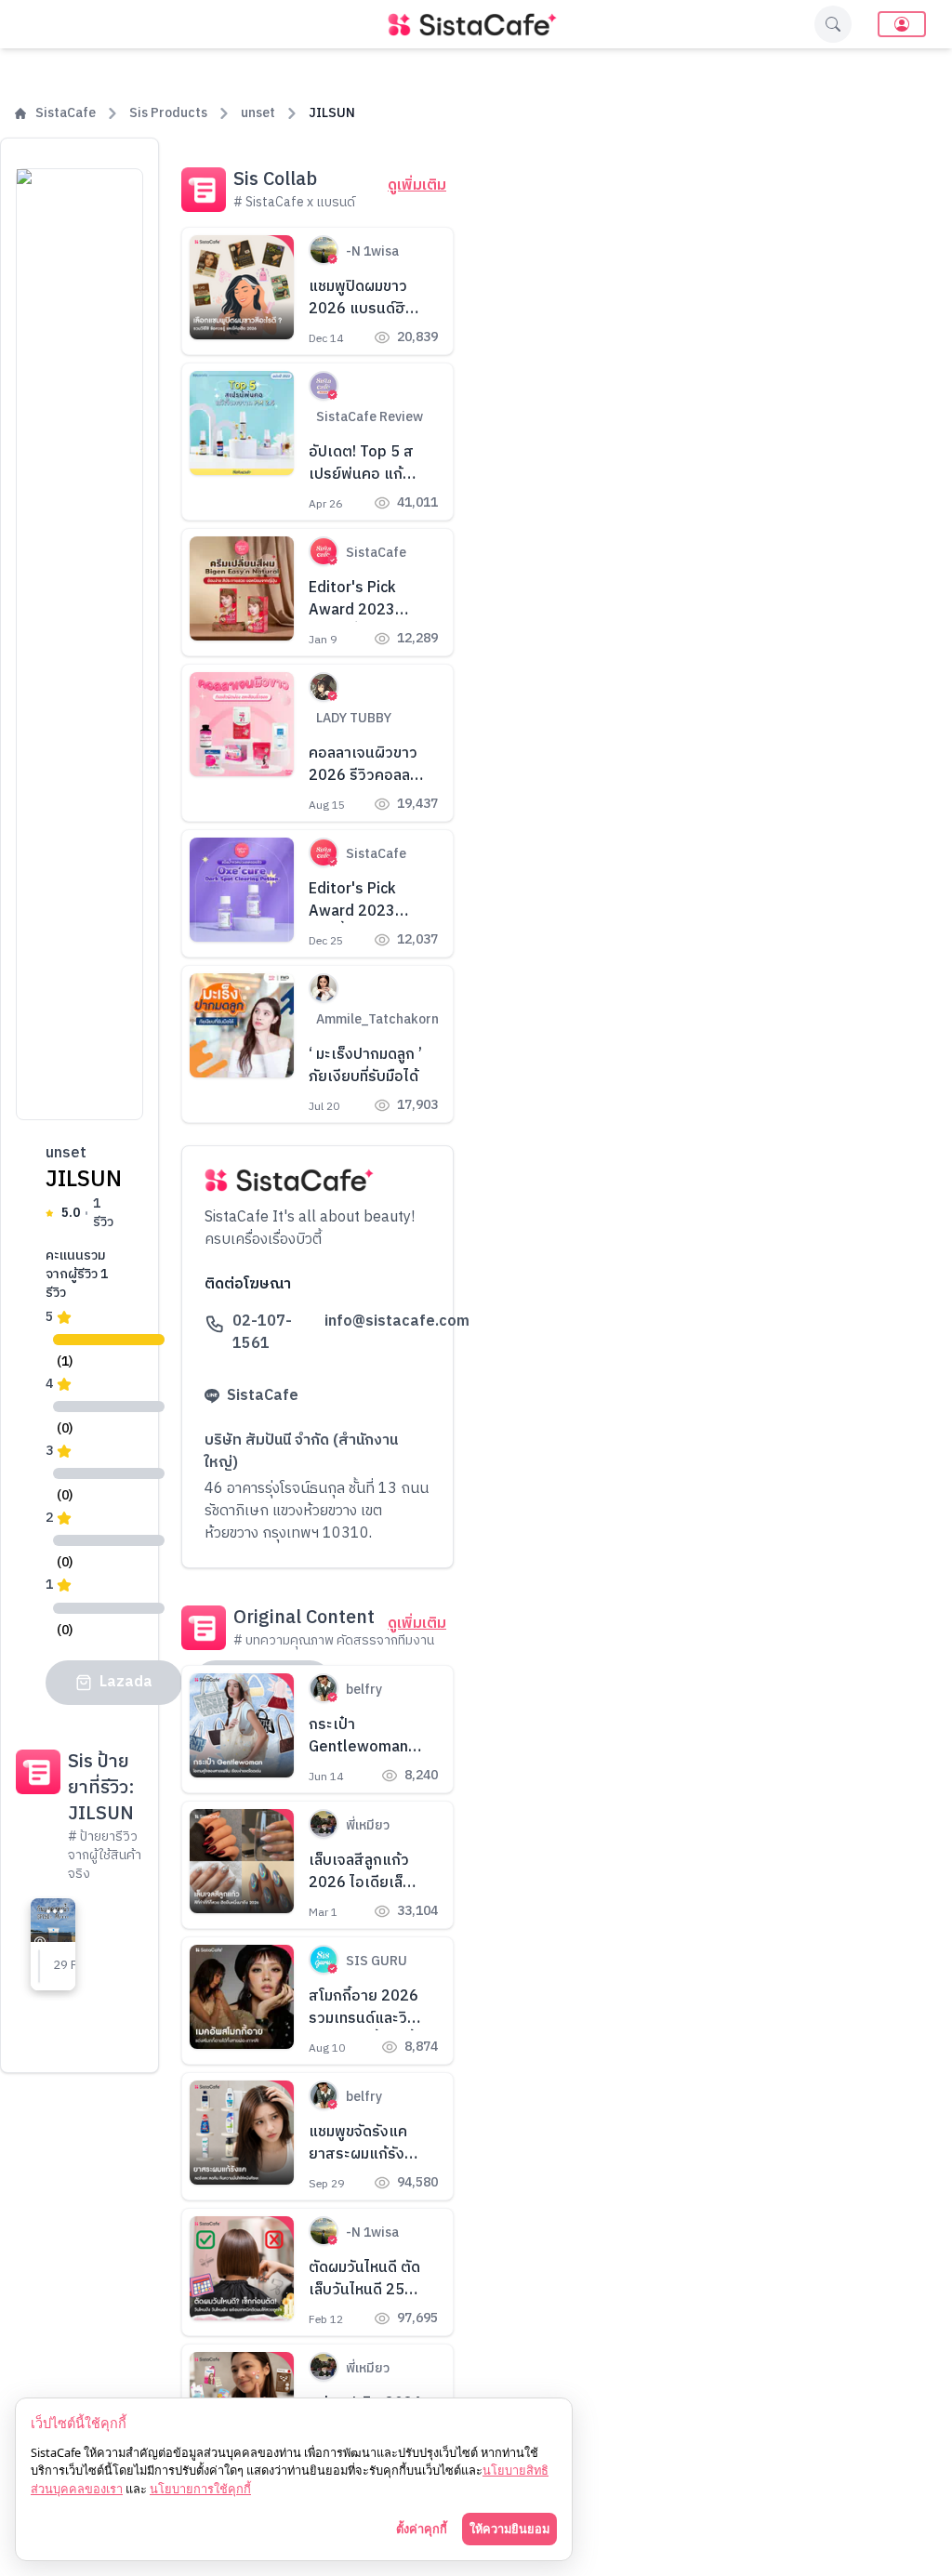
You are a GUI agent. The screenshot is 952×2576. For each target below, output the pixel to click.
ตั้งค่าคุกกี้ (422, 2529)
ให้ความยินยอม (509, 2529)
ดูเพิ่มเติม (417, 186)
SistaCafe (66, 113)
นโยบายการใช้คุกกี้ (200, 2489)
